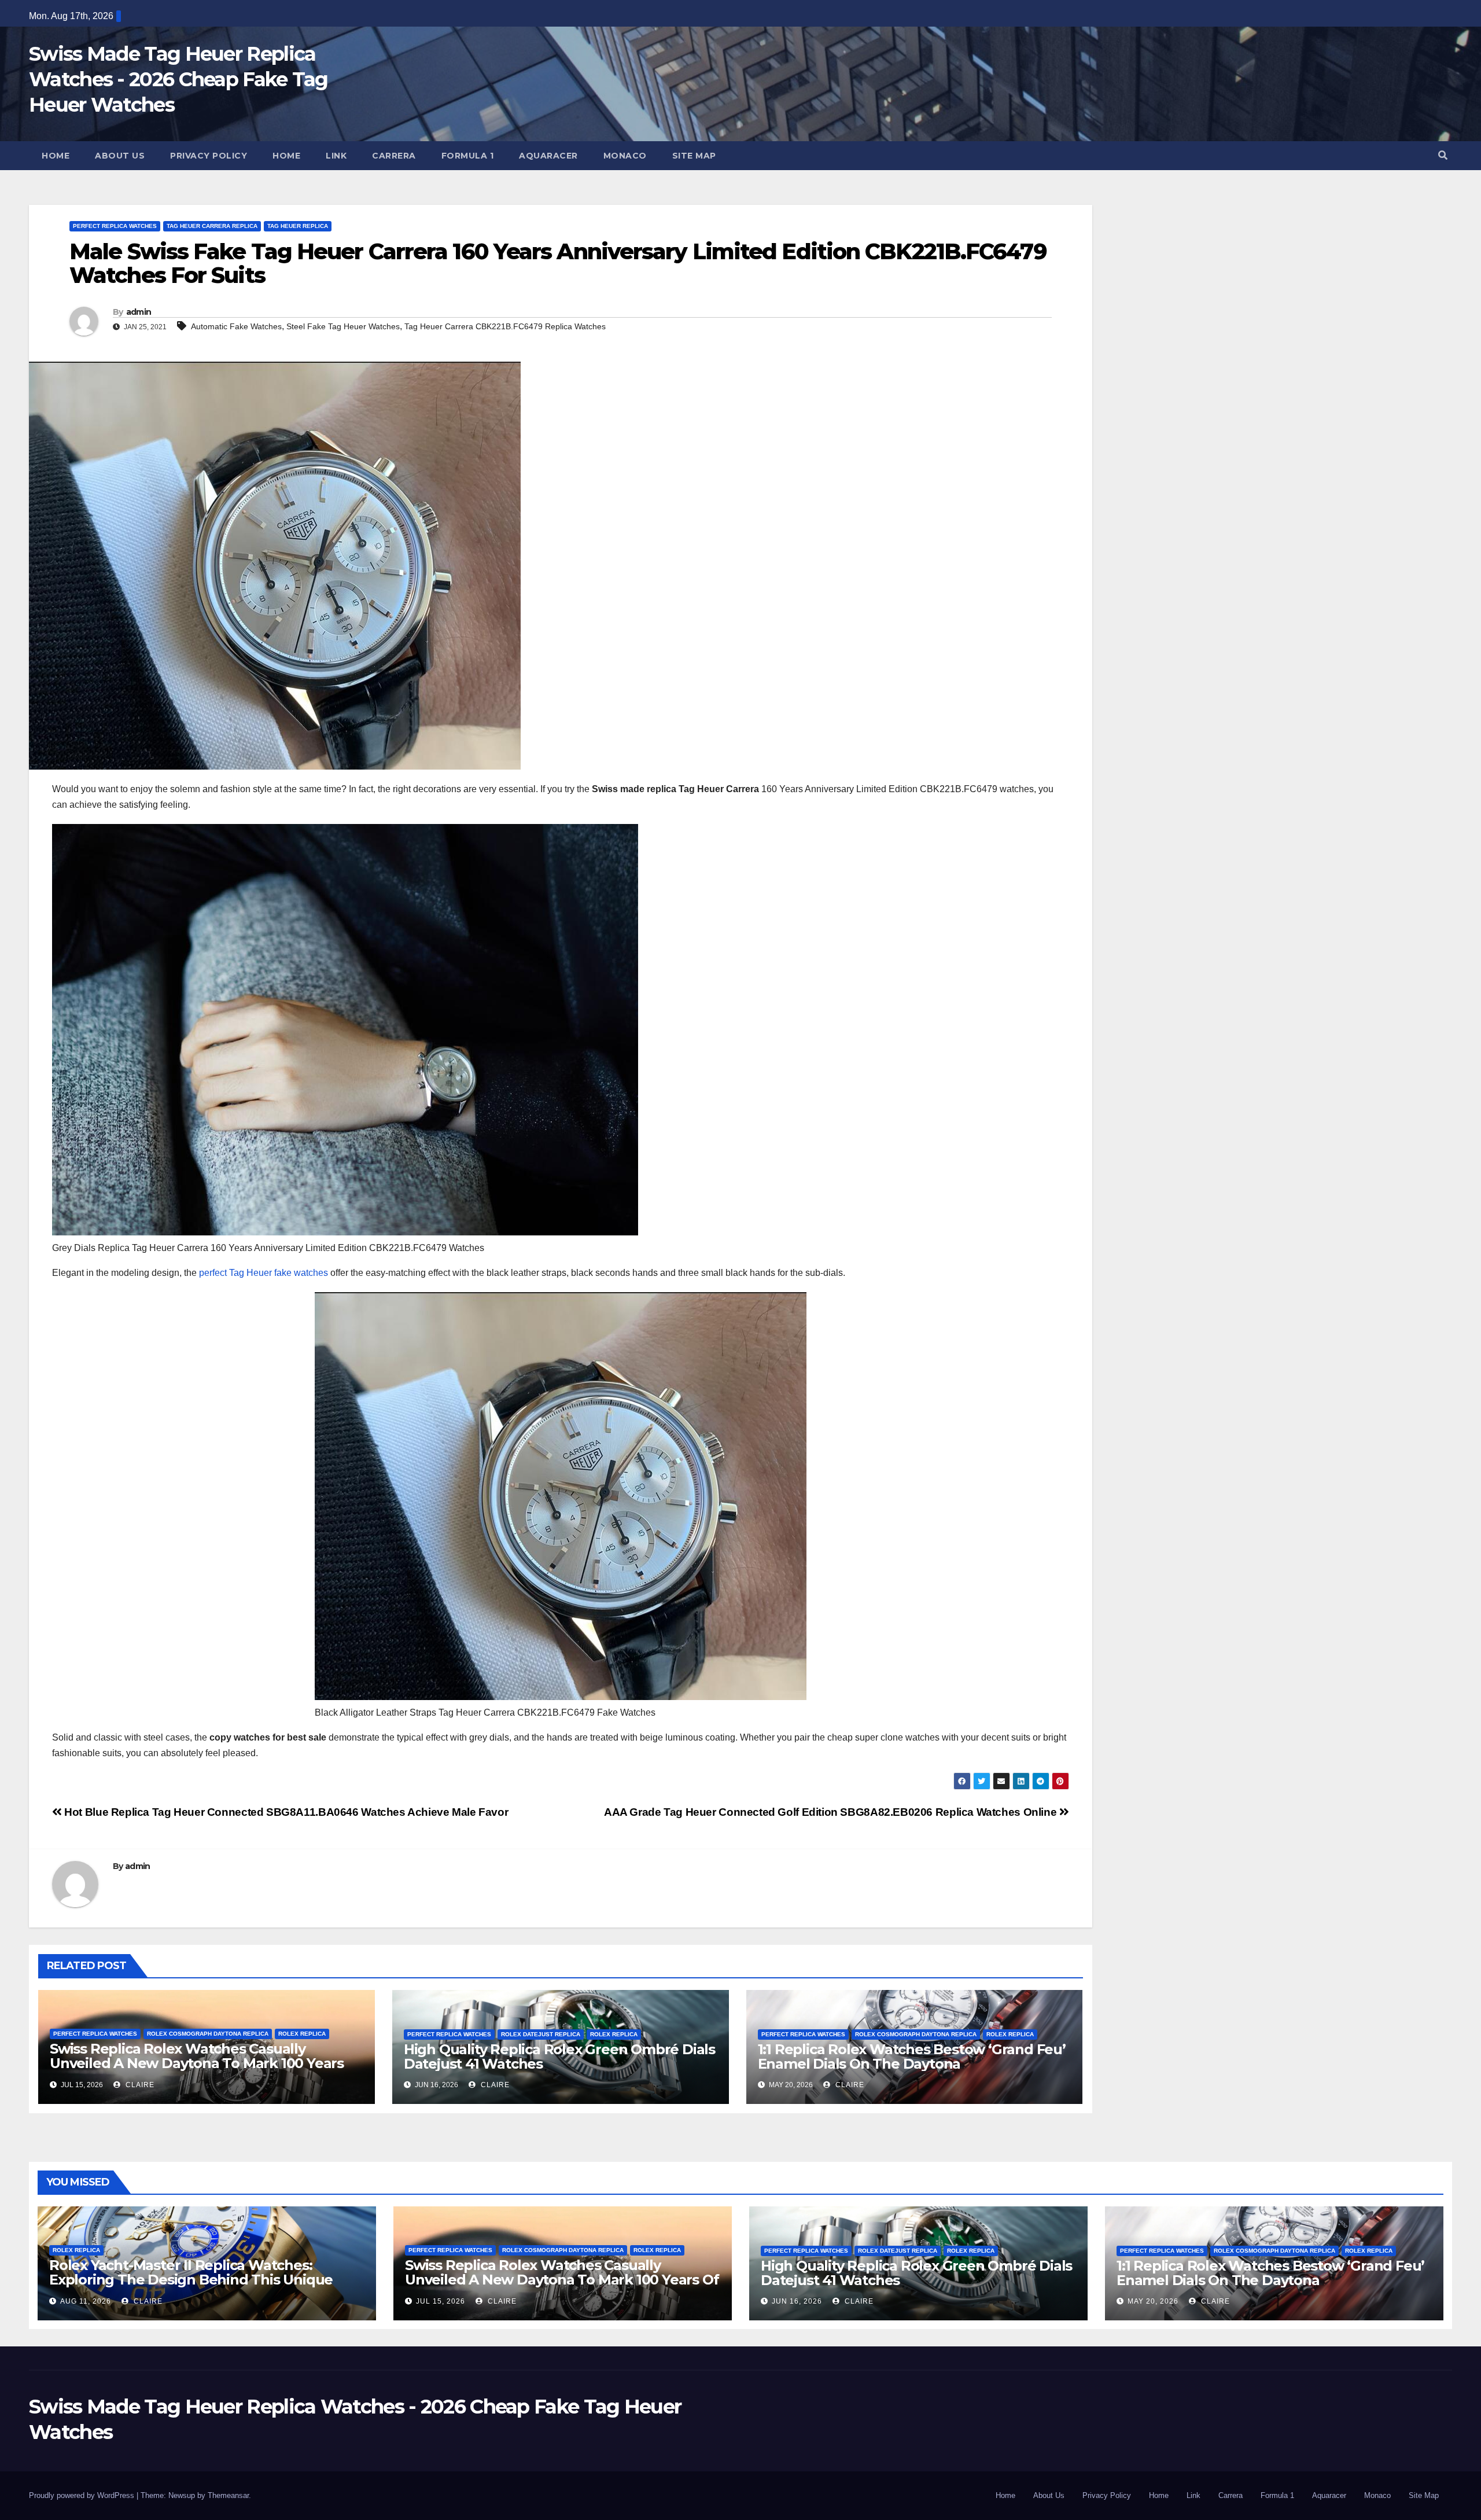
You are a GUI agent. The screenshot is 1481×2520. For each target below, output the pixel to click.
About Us (120, 156)
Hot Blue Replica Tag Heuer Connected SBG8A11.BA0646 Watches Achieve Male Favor (285, 1812)
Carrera (394, 156)
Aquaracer (548, 156)
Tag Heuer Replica (298, 226)
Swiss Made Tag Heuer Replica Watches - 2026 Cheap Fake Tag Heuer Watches (178, 79)
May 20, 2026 (1153, 2301)
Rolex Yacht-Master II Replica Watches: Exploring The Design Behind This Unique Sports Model (191, 2280)
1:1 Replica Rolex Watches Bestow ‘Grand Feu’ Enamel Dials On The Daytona (912, 2057)
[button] (1443, 155)
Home (56, 156)
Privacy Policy (209, 156)
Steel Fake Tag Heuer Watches (343, 326)
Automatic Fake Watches (236, 326)
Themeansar (228, 2495)
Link (336, 156)
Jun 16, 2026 (797, 2301)
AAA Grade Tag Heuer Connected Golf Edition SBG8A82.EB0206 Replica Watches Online (832, 1812)
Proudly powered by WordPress (83, 2495)
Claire (139, 2085)
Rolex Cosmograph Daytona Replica (208, 2034)
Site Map (694, 156)
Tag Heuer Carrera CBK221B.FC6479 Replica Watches (505, 326)
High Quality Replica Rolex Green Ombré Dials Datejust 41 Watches (559, 2057)
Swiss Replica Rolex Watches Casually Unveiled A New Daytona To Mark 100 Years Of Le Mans (197, 2063)
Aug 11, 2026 (86, 2301)
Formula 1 (468, 156)
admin (139, 312)
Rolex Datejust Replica (541, 2034)
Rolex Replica (302, 2034)
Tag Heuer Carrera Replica (212, 226)
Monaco (625, 156)
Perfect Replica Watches (115, 226)
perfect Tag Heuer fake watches (264, 1273)
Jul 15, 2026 (441, 2301)
